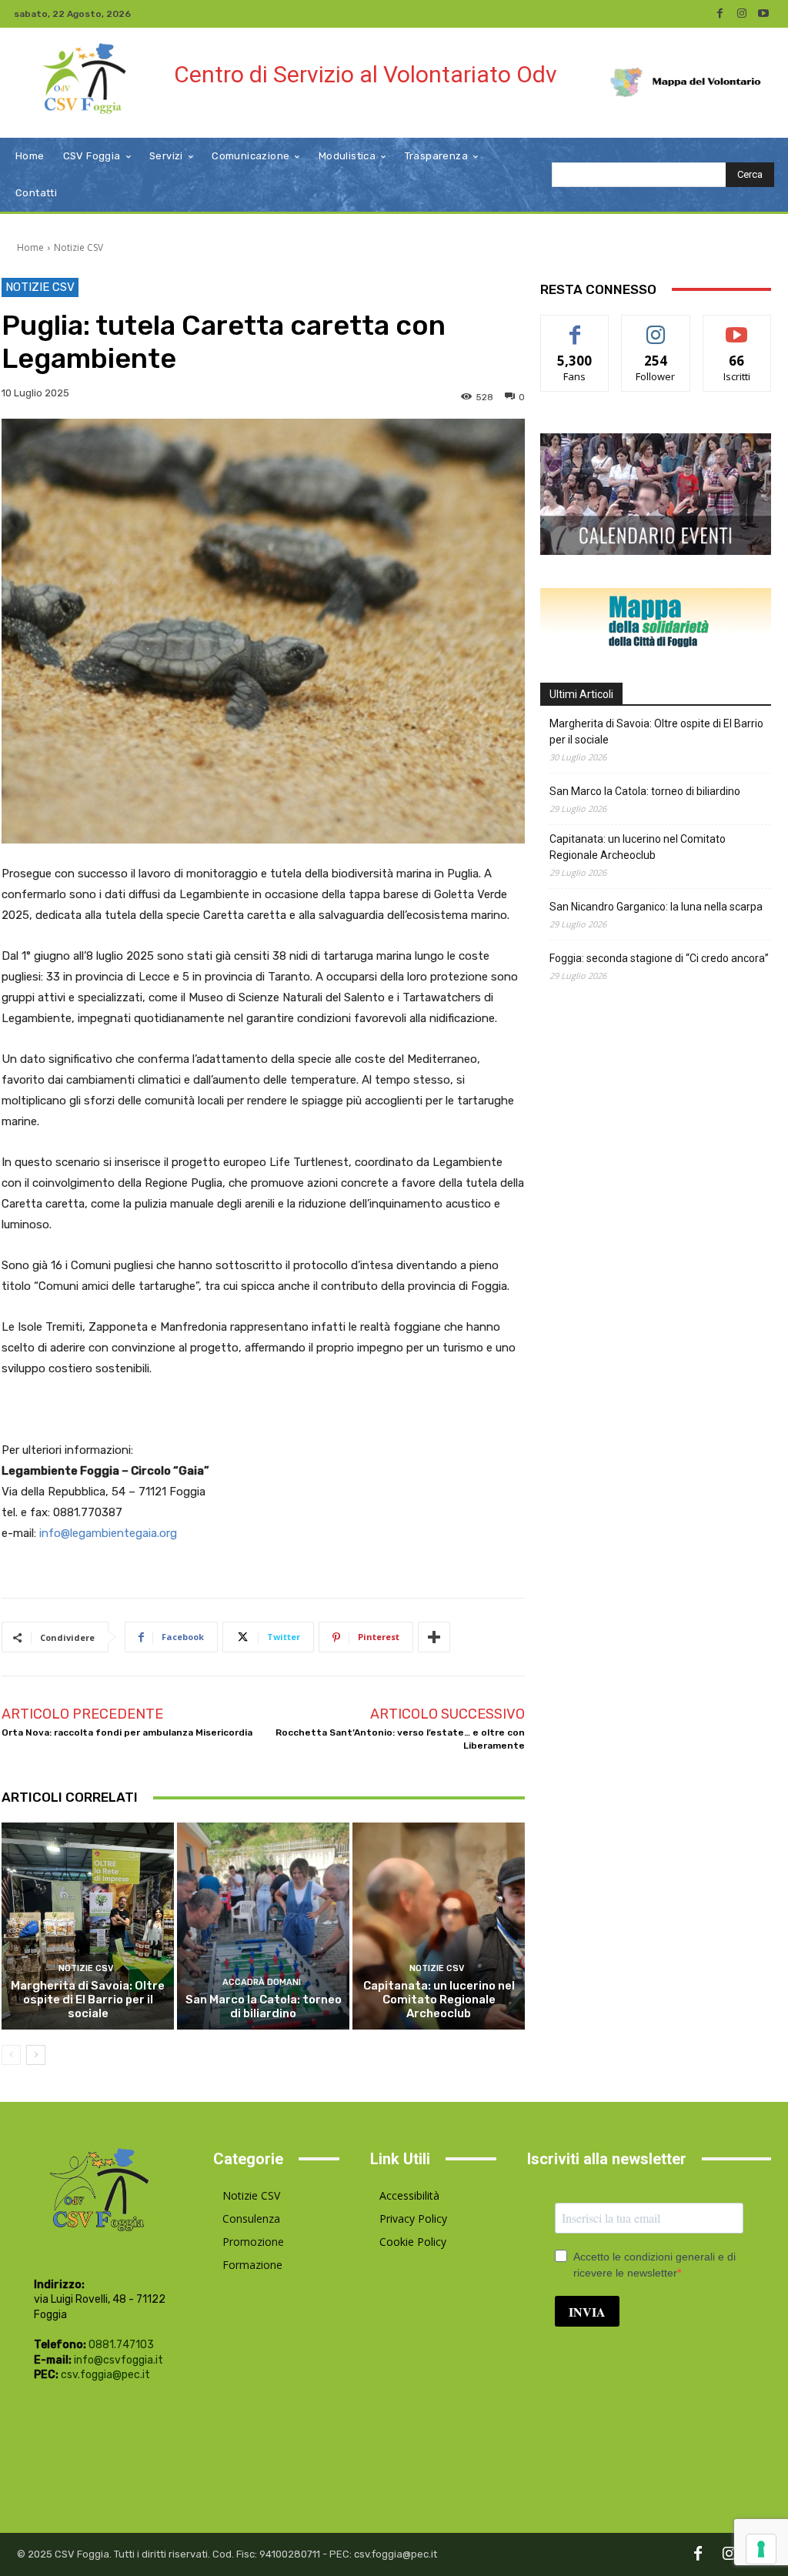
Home (30, 247)
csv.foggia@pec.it (105, 2375)
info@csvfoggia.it (119, 2360)
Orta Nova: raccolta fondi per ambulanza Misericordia (127, 1732)
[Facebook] (720, 14)
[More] (434, 1637)
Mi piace (575, 327)
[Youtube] (763, 14)
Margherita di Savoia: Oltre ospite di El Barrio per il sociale (88, 2000)
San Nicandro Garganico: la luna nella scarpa (656, 907)
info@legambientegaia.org (108, 1533)
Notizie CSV (78, 247)
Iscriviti (737, 327)
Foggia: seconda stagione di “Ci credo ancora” (659, 958)
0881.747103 (121, 2345)
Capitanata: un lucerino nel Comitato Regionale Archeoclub (439, 2000)
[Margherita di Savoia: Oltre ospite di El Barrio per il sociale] (88, 1926)
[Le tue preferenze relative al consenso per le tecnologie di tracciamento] (761, 2549)
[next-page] (36, 2055)
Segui (656, 327)
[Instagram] (742, 14)
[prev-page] (11, 2055)
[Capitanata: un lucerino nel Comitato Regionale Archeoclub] (439, 1926)
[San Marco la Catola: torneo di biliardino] (263, 1926)
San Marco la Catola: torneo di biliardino (264, 2006)
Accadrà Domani (262, 1982)
